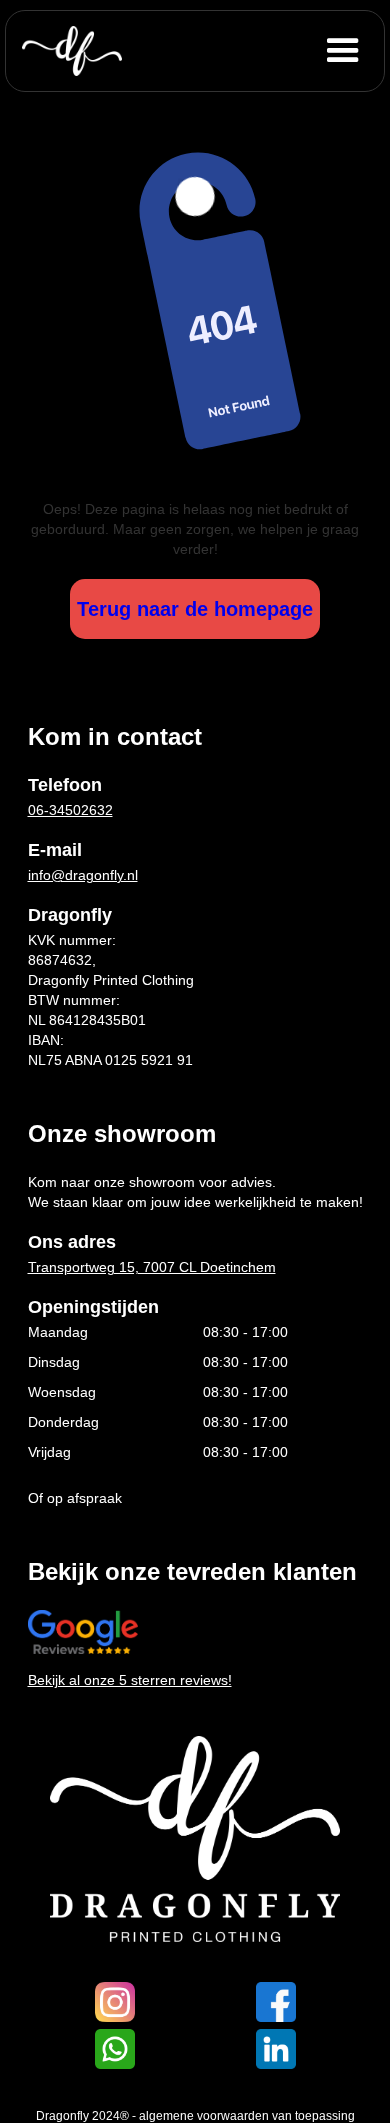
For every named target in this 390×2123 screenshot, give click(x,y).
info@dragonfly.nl (83, 875)
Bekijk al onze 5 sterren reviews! (130, 1680)
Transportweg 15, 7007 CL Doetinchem (152, 1267)
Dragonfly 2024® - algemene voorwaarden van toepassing (195, 2116)
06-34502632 (70, 810)
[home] (72, 51)
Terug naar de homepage (195, 609)
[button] (351, 51)
